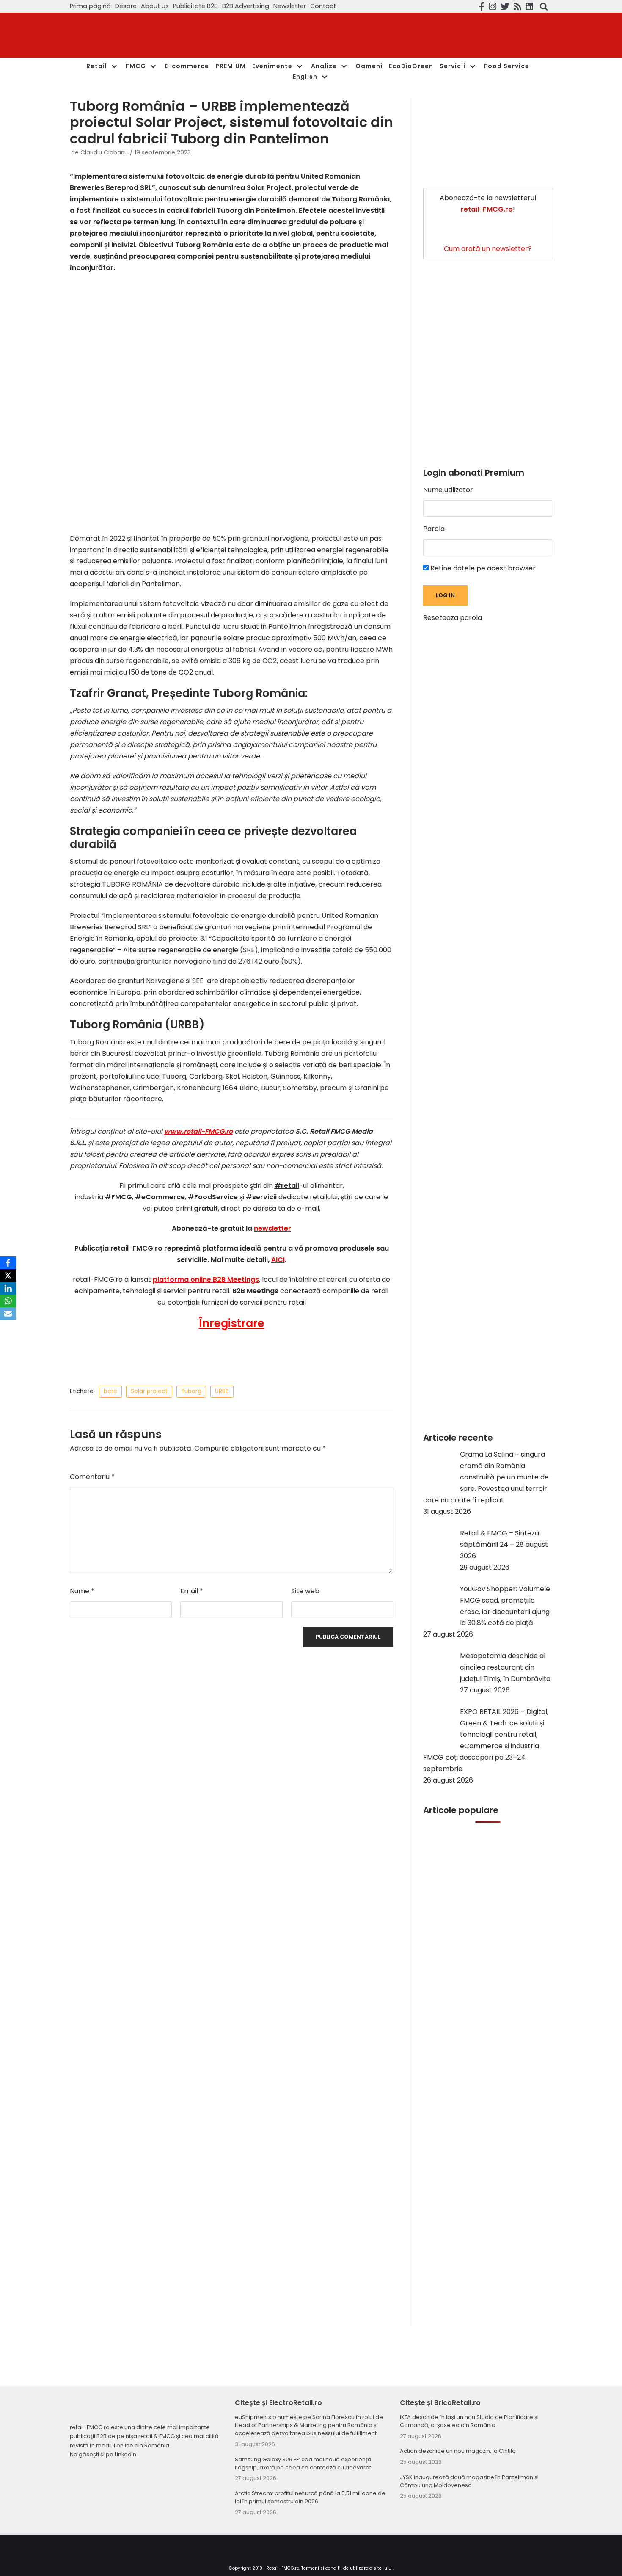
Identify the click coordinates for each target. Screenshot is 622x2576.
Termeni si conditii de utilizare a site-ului (347, 2568)
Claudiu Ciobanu (104, 153)
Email (192, 1591)
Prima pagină (90, 6)
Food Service (507, 66)
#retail (287, 1186)
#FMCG (118, 1197)
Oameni (369, 66)
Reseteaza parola (453, 618)
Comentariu (92, 1477)
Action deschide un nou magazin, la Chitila (458, 2451)
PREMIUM (231, 66)
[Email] (8, 1314)
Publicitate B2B (195, 6)
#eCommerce (160, 1197)
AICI (278, 1260)
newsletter (272, 1228)
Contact (323, 6)
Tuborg (191, 1391)
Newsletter (290, 6)
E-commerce (187, 66)
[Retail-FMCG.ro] (133, 35)
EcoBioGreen (411, 66)
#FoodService (213, 1197)
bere (282, 1042)
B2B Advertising (246, 6)
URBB (222, 1391)
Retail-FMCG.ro (283, 2568)
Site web (305, 1591)
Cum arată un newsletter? (488, 249)
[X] (8, 1276)
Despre (126, 6)
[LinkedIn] (8, 1288)
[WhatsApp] (8, 1301)
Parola (434, 529)
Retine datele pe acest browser (482, 568)
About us (155, 6)
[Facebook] (8, 1263)
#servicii (261, 1197)
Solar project (149, 1391)
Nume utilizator (448, 490)
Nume (82, 1591)
